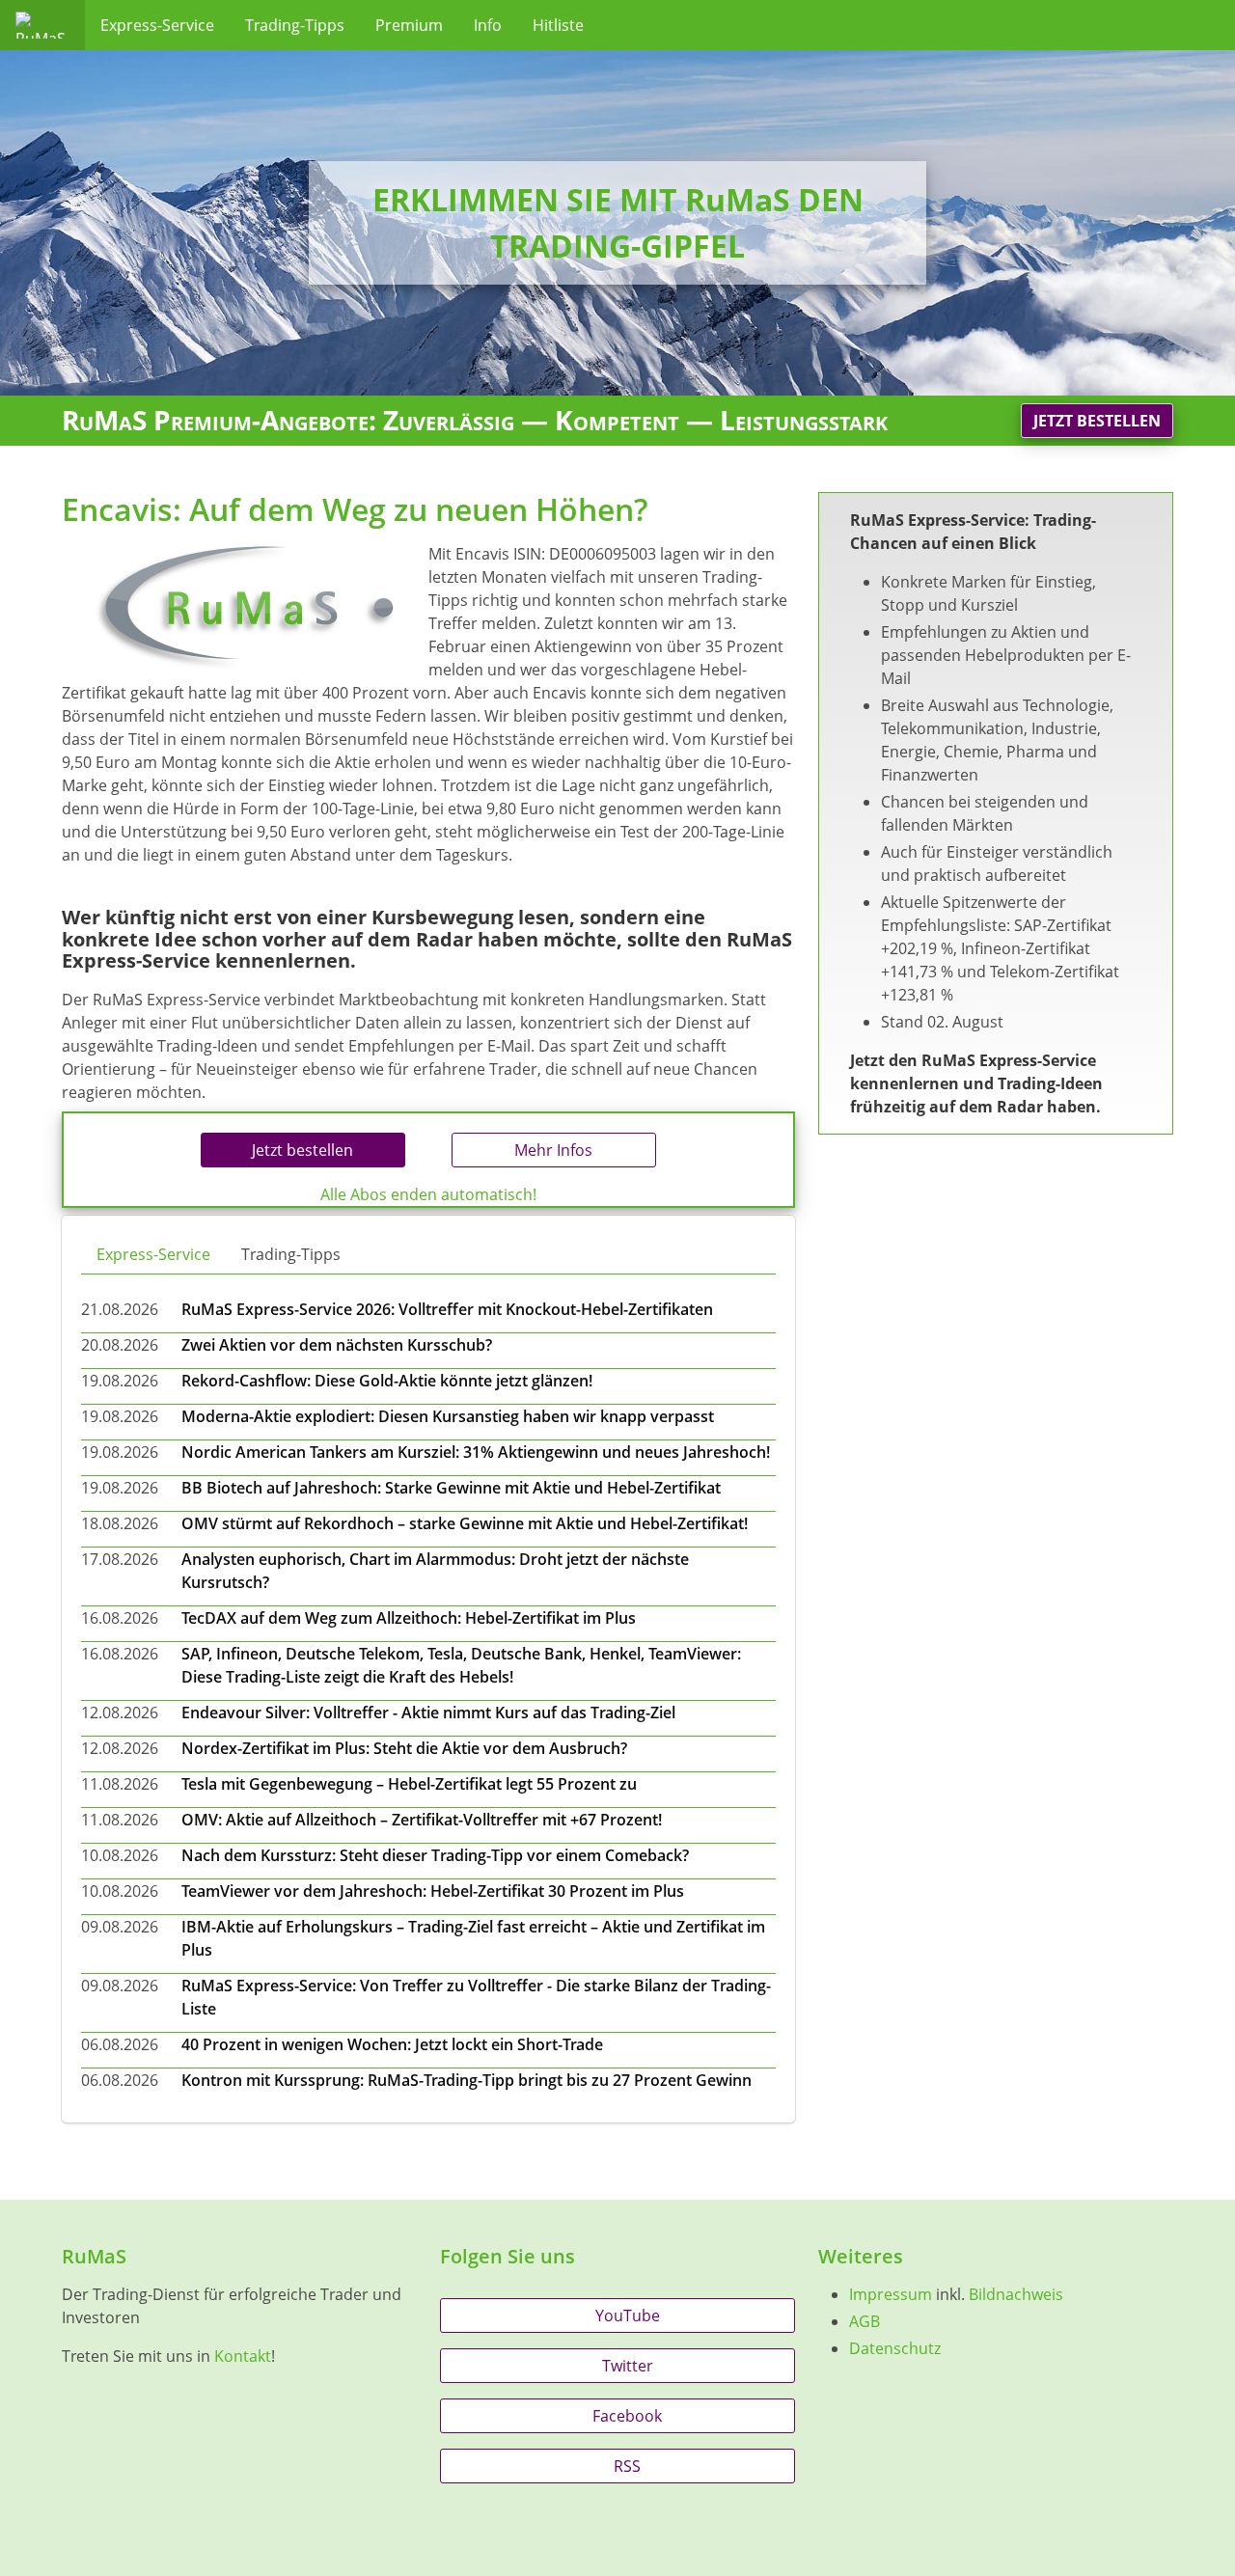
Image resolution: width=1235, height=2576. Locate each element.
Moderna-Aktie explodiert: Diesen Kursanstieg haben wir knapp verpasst (448, 1416)
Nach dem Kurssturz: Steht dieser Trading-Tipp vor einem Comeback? (435, 1855)
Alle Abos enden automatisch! (428, 1194)
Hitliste (558, 25)
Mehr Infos (553, 1150)
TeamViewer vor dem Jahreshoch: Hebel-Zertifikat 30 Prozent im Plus (433, 1891)
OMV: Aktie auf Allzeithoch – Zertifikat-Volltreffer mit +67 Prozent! (422, 1820)
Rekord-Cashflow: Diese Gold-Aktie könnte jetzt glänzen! (387, 1381)
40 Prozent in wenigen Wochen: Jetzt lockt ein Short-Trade (392, 2044)
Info (488, 25)
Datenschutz (895, 2348)
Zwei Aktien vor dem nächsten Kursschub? (337, 1345)
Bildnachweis (1016, 2294)
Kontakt (243, 2356)
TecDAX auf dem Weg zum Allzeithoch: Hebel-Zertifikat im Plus (409, 1618)
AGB (864, 2321)
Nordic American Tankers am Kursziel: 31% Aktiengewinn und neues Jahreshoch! (476, 1452)
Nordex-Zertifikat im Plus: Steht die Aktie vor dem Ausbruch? (404, 1748)
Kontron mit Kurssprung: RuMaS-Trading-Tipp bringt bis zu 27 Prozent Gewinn (467, 2080)
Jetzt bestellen (1097, 421)
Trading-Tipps (295, 25)
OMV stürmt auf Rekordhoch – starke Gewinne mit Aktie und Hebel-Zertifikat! (465, 1523)
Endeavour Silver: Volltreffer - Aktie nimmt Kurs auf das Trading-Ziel (428, 1713)
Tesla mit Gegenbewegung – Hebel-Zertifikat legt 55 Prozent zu (409, 1784)
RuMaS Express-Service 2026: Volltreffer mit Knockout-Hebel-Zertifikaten (447, 1309)
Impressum (891, 2294)
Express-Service (157, 25)
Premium (409, 25)
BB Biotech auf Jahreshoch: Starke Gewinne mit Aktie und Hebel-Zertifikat (451, 1488)
